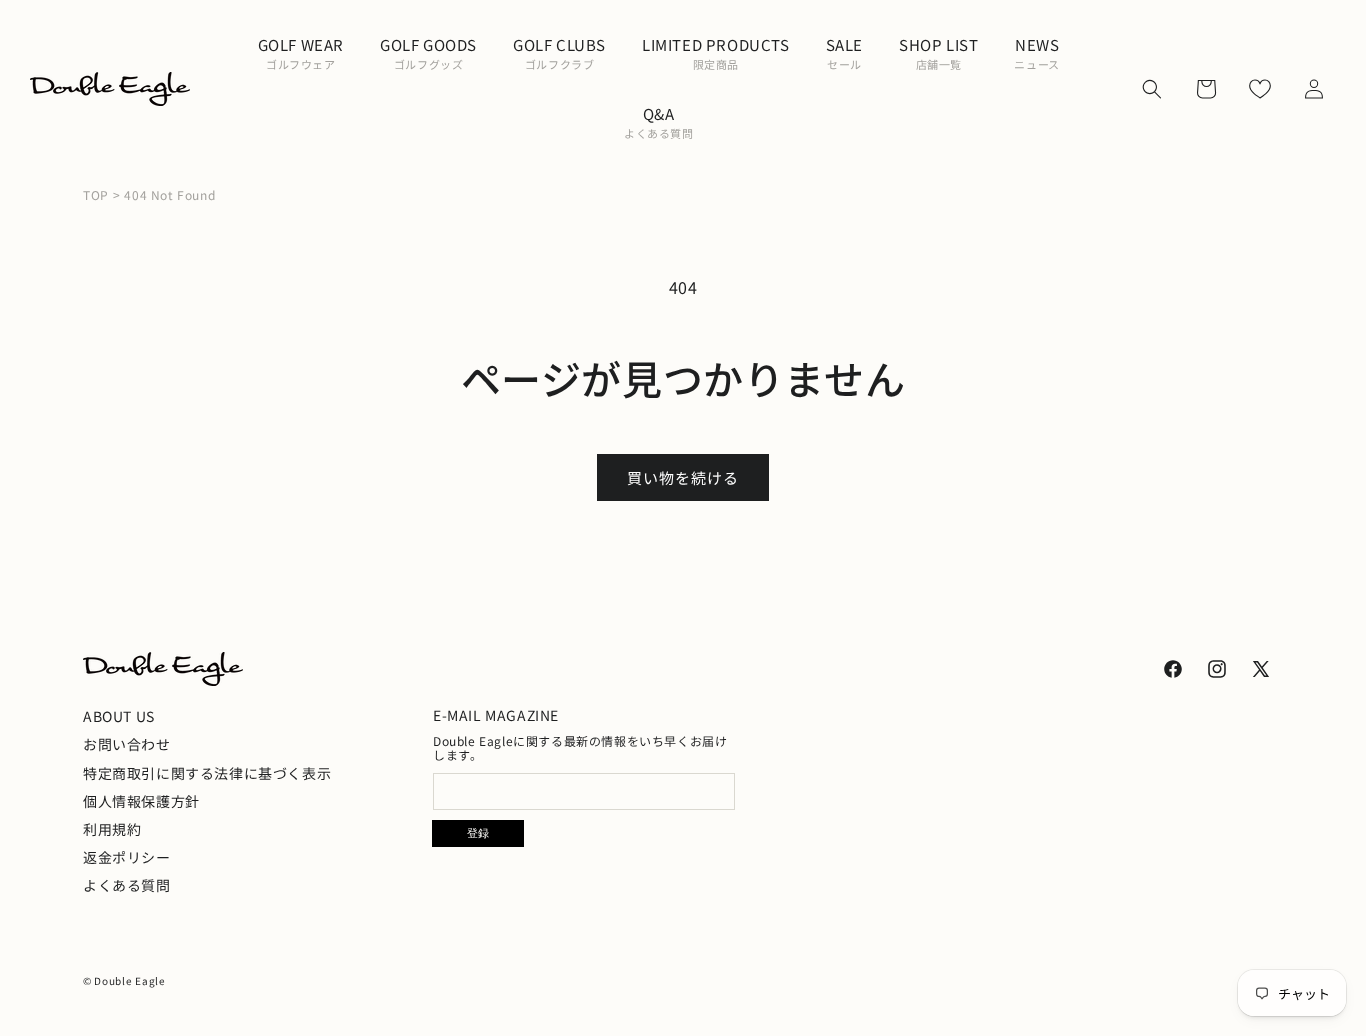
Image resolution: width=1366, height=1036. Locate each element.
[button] (301, 54)
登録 (478, 833)
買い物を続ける (683, 477)
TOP (96, 195)
